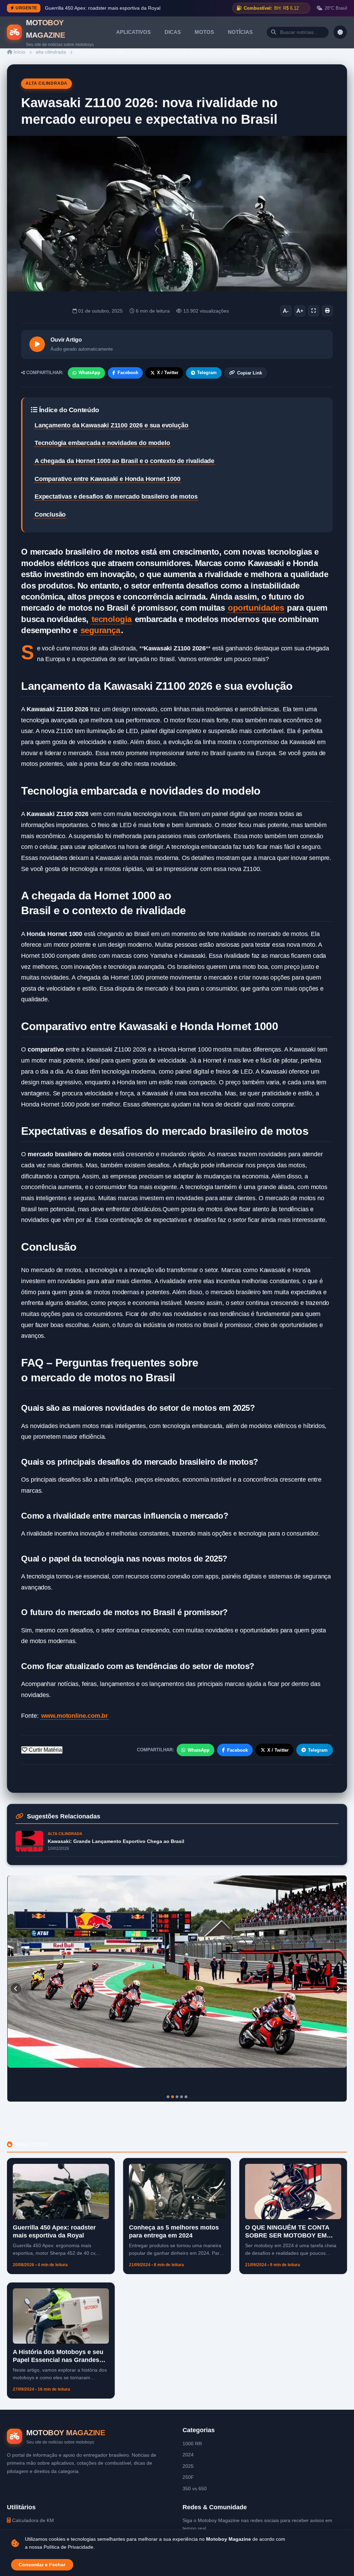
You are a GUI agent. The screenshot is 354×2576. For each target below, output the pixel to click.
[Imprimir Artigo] (327, 311)
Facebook (128, 373)
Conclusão (50, 515)
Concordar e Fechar (42, 2565)
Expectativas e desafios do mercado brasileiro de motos (116, 497)
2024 (188, 2455)
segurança (100, 630)
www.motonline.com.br (74, 1716)
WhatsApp (89, 373)
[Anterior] (16, 1989)
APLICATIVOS (133, 32)
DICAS (173, 32)
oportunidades (256, 608)
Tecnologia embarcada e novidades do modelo (102, 443)
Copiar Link (250, 373)
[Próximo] (338, 1989)
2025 (188, 2466)
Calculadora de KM (32, 2520)
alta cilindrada (51, 52)
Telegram (207, 373)
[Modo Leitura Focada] (314, 311)
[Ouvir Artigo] (37, 344)
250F (188, 2477)
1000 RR (192, 2444)
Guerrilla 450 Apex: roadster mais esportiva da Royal (103, 8)
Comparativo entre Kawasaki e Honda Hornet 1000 (108, 479)
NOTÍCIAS (240, 32)
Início (19, 52)
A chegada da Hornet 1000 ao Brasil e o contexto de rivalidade (124, 461)
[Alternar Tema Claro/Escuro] (340, 32)
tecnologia (112, 619)
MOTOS (204, 32)
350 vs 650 (195, 2489)
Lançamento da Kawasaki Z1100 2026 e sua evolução (111, 425)
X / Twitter (168, 373)
